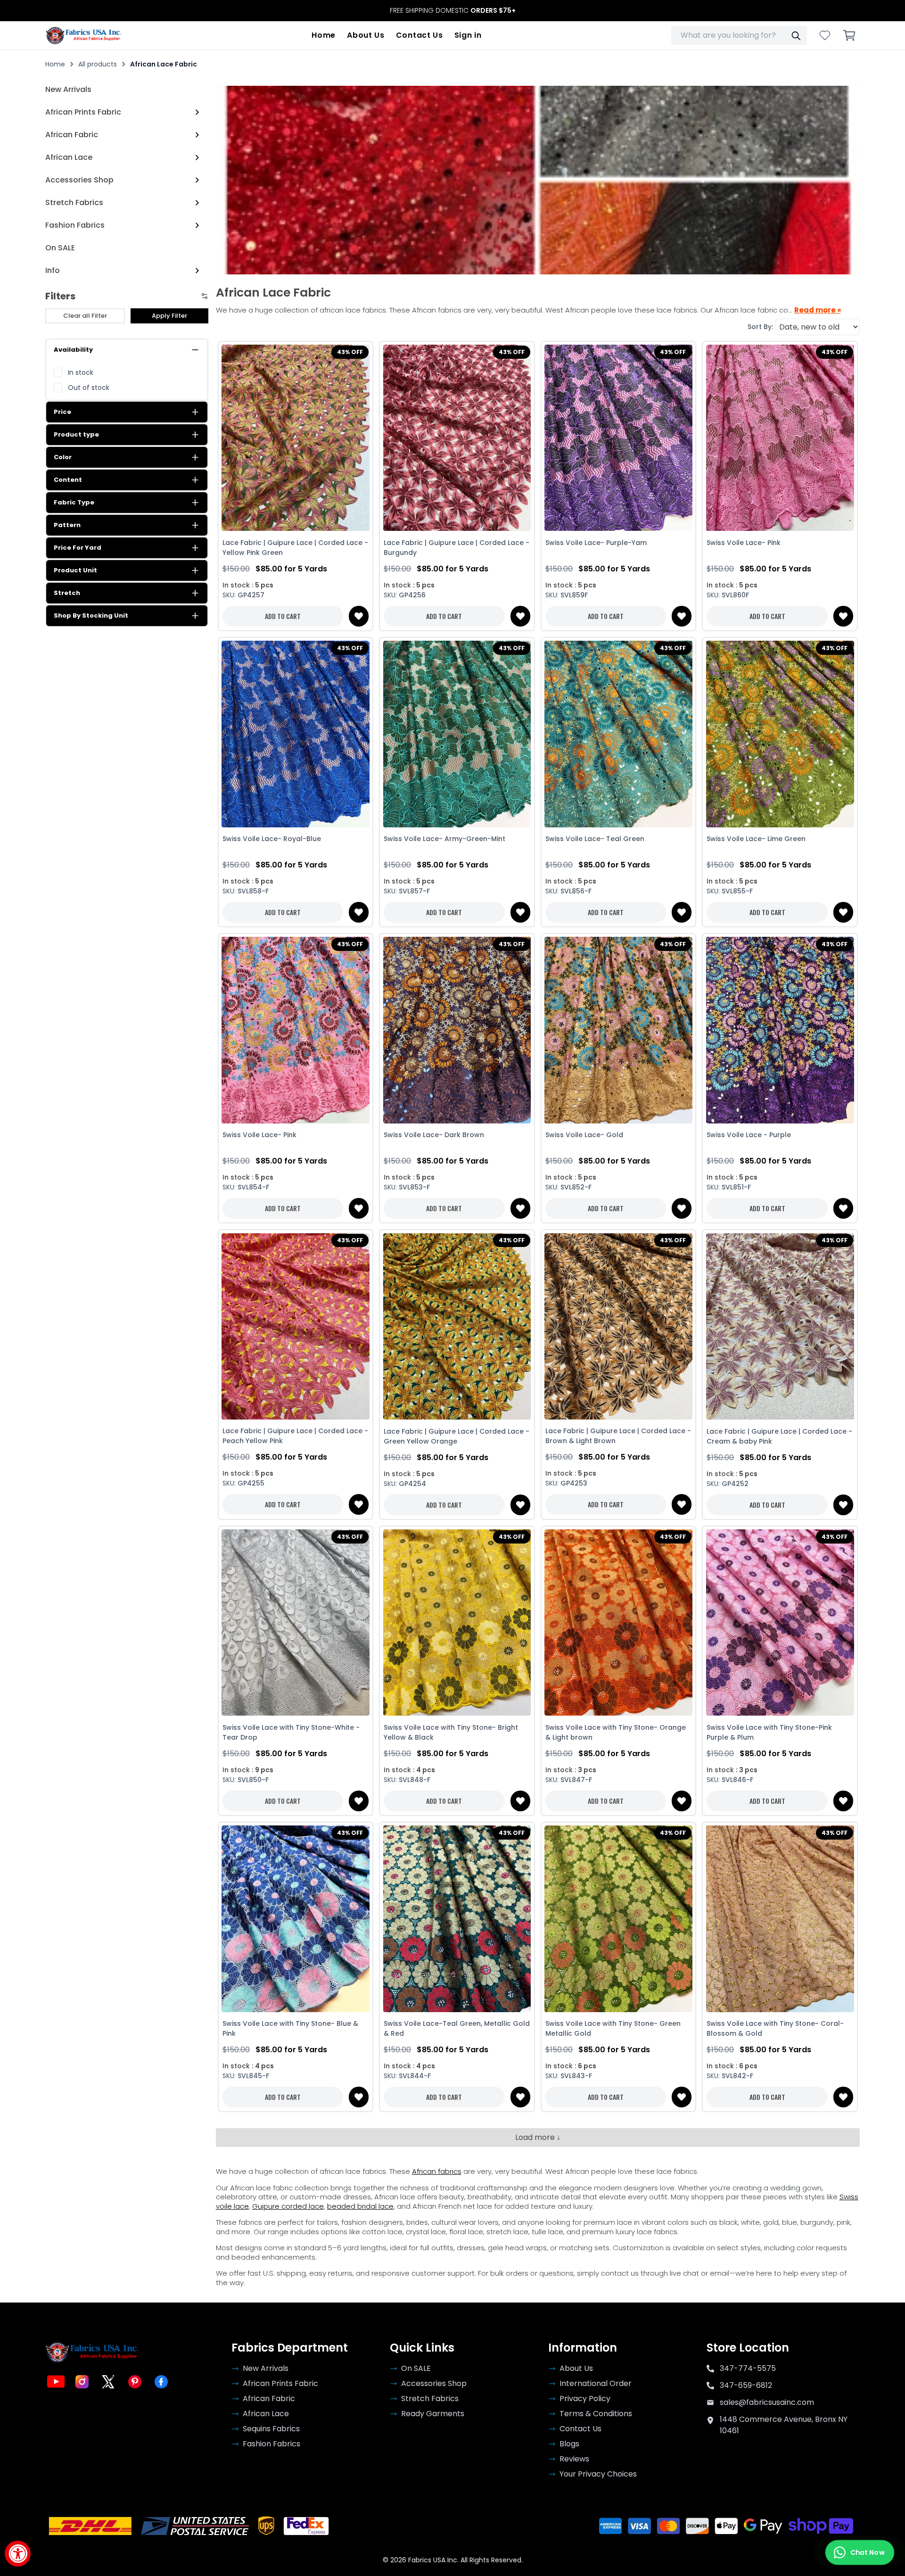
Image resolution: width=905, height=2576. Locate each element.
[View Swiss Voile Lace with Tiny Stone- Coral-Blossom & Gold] (780, 1919)
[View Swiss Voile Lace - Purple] (780, 1030)
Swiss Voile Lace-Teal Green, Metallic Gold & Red (457, 2028)
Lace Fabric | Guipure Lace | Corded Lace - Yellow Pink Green (295, 548)
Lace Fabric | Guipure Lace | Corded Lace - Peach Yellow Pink (295, 1436)
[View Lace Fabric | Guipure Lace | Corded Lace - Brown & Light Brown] (619, 1326)
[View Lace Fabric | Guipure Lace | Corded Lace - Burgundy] (457, 438)
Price (62, 412)
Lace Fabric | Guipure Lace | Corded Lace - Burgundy (457, 548)
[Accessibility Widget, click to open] (18, 2554)
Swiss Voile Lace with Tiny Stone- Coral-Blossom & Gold (775, 2028)
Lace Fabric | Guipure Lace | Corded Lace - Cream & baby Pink (779, 1436)
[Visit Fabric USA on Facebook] (161, 2382)
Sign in (468, 35)
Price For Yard (78, 548)
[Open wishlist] (825, 35)
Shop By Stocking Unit (91, 615)
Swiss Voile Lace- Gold (584, 1135)
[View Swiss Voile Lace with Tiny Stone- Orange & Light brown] (619, 1623)
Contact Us (420, 35)
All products (98, 64)
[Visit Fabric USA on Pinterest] (135, 2382)
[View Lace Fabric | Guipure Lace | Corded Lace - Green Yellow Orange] (457, 1326)
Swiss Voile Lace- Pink (744, 543)
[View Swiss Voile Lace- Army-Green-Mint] (457, 734)
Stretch (67, 593)
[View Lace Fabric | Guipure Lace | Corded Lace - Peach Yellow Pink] (296, 1326)
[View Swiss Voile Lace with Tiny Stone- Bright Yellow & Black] (457, 1623)
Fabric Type (74, 502)
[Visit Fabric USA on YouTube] (56, 2382)
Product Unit (75, 570)
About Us (366, 35)
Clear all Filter (85, 316)
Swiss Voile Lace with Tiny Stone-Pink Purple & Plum (769, 1732)
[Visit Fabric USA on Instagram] (82, 2382)
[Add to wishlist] (359, 616)
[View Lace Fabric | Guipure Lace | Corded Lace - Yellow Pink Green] (296, 438)
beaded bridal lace (360, 2206)
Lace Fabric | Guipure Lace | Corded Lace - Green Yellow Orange (457, 1436)
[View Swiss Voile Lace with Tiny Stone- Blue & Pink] (296, 1919)
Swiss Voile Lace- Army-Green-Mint (444, 839)
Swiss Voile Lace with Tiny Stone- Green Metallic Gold (613, 2028)
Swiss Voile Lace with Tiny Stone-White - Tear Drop (291, 1732)
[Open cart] (849, 35)
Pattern (67, 525)
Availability (73, 350)
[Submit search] (796, 35)
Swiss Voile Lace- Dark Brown (434, 1135)
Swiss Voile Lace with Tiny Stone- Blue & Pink (290, 2028)
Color (63, 457)
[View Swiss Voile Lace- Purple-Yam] (619, 438)
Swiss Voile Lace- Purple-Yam (596, 543)
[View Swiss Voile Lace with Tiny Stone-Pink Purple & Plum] (780, 1623)
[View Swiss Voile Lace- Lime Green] (780, 734)
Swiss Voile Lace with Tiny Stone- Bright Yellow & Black (451, 1732)
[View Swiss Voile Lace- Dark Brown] (457, 1030)
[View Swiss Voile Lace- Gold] (619, 1030)
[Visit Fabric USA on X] (108, 2382)
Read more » (818, 310)
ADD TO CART (283, 616)
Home (324, 35)
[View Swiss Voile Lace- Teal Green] (619, 734)
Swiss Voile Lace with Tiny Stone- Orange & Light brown (616, 1732)
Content (68, 480)
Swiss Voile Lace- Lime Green (756, 839)
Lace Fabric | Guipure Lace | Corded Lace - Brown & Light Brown (618, 1436)
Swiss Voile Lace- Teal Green (595, 839)
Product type (76, 434)
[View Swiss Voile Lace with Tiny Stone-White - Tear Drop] (296, 1623)
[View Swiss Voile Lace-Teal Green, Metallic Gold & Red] (457, 1919)
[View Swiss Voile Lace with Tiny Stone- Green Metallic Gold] (619, 1919)
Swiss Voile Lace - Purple (749, 1135)
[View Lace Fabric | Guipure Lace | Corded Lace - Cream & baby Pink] (780, 1326)
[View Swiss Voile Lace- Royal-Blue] (296, 734)
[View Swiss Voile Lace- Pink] (780, 438)
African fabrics (437, 2171)
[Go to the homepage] (84, 35)
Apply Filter (169, 316)
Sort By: (760, 327)
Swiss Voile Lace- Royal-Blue (272, 839)
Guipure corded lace (288, 2206)
